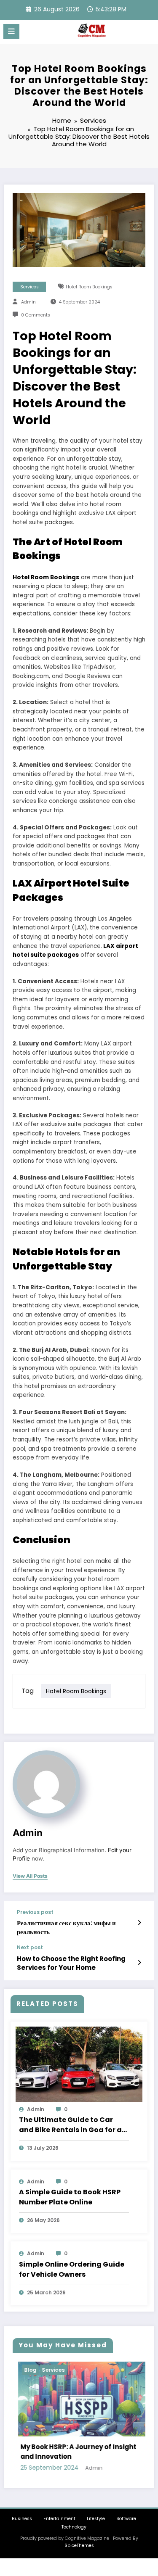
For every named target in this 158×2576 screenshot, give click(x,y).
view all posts (30, 1876)
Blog (25, 2370)
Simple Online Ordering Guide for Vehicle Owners (72, 2269)
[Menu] (11, 32)
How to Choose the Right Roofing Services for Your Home (71, 1963)
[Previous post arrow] (139, 1923)
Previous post (35, 1912)
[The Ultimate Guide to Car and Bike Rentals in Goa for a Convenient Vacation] (79, 2064)
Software (126, 2519)
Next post (30, 1948)
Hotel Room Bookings (89, 287)
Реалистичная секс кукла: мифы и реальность (66, 1927)
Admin (28, 302)
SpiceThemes (79, 2546)
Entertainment (59, 2519)
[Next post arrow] (139, 1963)
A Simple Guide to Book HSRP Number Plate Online (70, 2197)
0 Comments (36, 315)
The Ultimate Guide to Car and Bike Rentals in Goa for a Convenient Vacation (70, 2125)
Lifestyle (96, 2519)
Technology (74, 2527)
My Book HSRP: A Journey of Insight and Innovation (73, 2452)
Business (22, 2519)
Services (29, 287)
